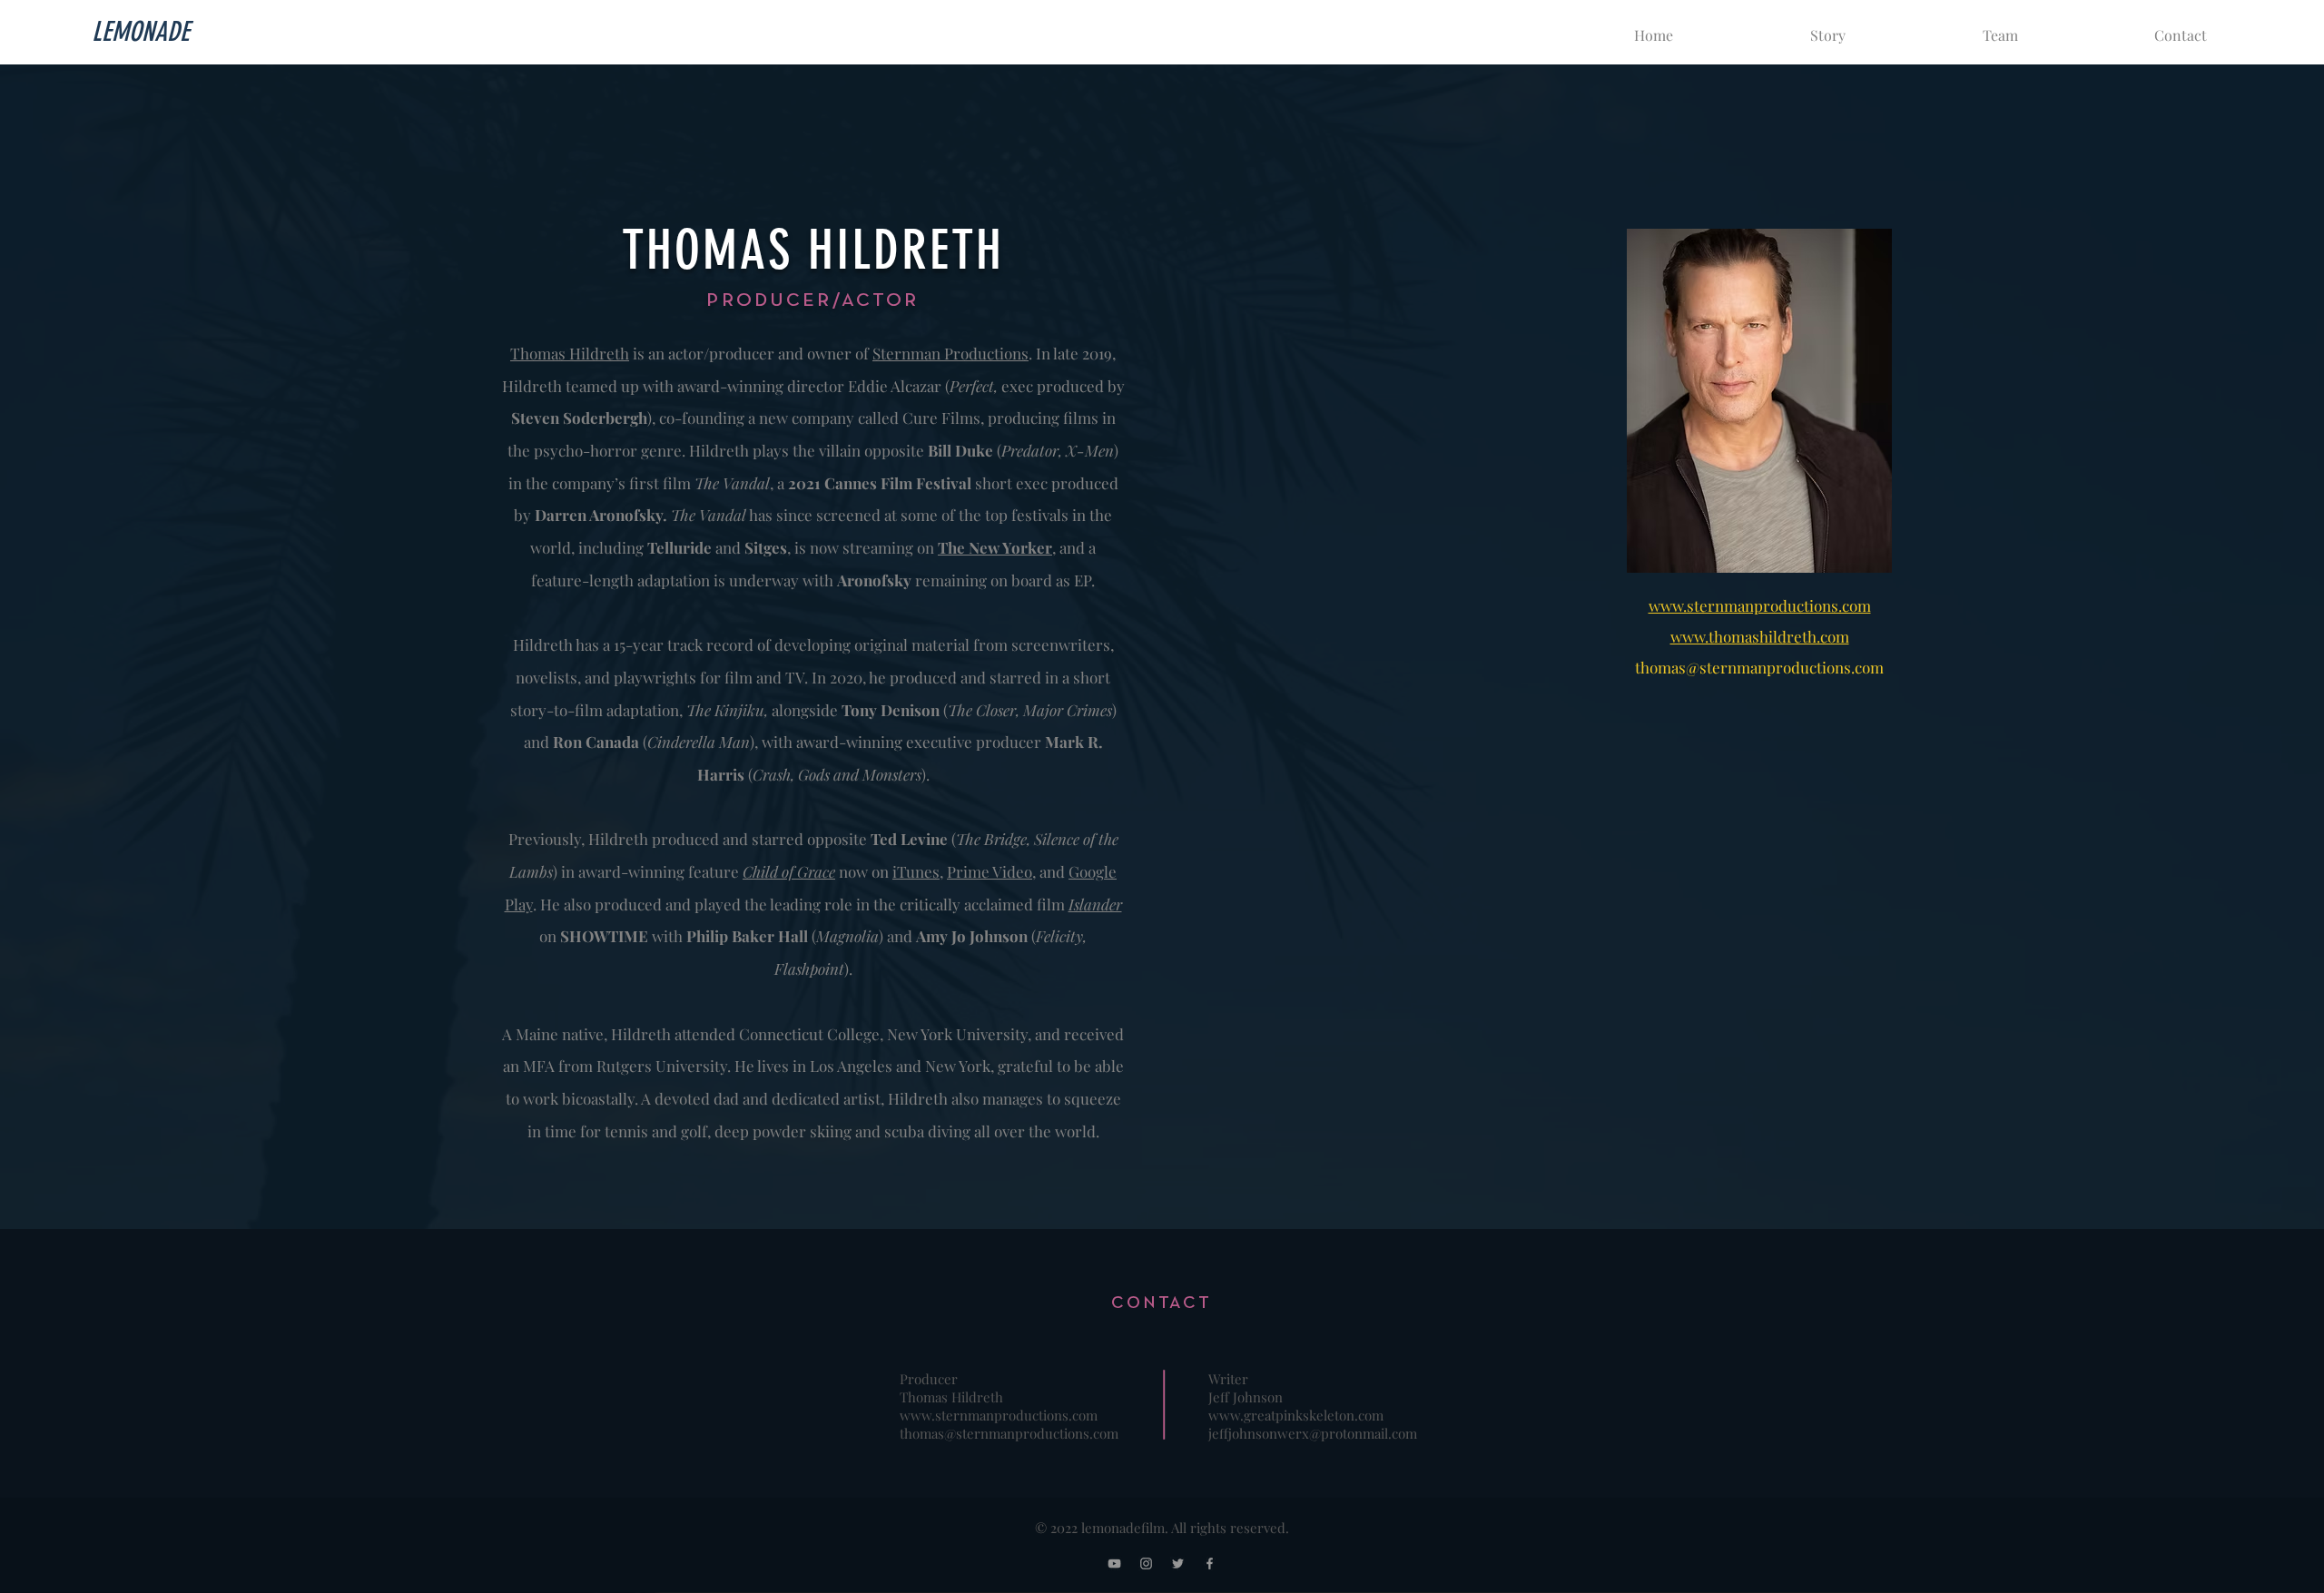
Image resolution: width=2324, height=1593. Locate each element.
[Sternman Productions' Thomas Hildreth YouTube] (1114, 1563)
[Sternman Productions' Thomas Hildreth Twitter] (1178, 1563)
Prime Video (990, 871)
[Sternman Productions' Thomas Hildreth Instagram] (1146, 1563)
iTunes (916, 871)
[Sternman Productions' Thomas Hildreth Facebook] (1210, 1563)
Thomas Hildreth (570, 353)
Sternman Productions (950, 353)
